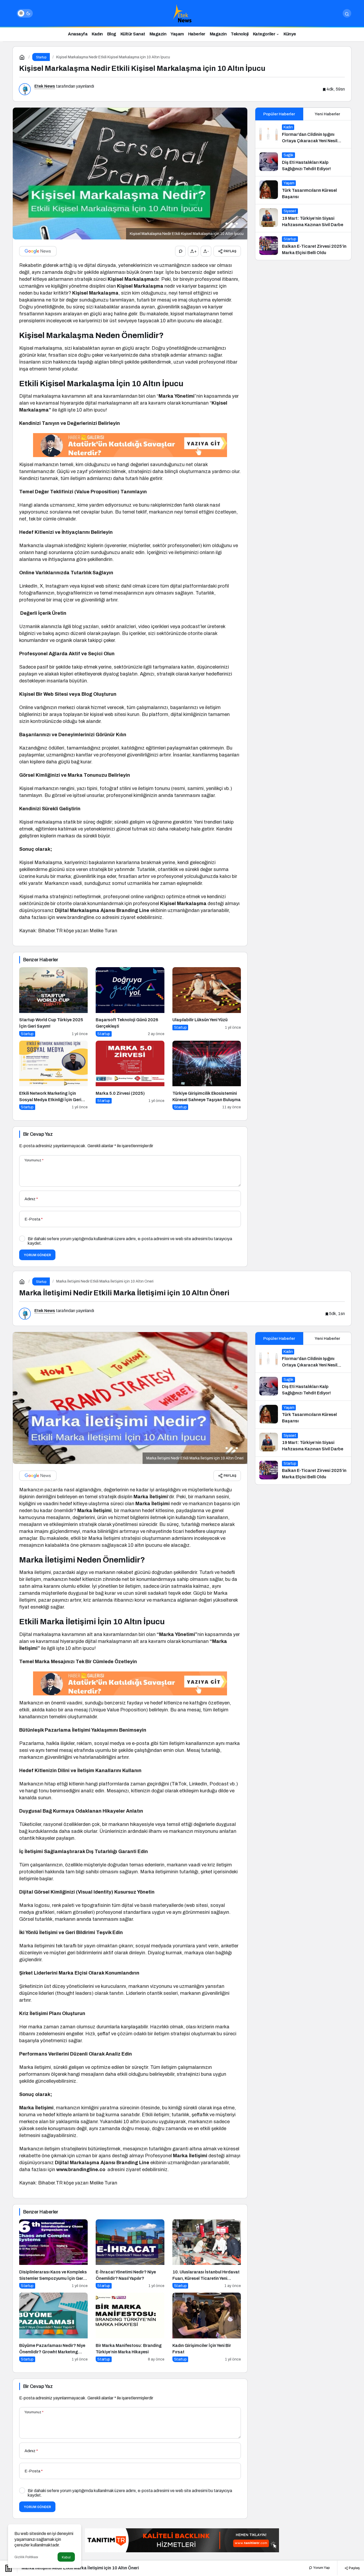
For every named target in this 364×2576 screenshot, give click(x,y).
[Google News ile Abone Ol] (38, 251)
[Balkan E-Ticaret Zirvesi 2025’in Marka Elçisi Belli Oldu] (303, 246)
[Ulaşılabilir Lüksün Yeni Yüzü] (207, 1002)
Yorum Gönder (37, 1255)
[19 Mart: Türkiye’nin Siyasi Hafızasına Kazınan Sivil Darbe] (303, 218)
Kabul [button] (66, 2557)
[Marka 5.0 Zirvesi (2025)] (130, 1075)
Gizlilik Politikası (26, 2557)
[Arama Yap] (347, 13)
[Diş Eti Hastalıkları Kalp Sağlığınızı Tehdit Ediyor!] (303, 162)
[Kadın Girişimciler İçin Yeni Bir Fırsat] (207, 2327)
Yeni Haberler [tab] (327, 114)
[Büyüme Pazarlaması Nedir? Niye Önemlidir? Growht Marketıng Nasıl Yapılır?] (53, 2327)
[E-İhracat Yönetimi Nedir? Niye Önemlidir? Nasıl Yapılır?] (130, 2254)
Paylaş (354, 2568)
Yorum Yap (321, 2568)
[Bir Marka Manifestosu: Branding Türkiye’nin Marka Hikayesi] (130, 2327)
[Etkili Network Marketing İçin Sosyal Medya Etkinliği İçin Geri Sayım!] (53, 1075)
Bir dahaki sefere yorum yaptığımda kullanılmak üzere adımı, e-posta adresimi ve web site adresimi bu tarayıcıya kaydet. (130, 1241)
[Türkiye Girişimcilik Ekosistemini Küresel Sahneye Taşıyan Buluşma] (207, 1075)
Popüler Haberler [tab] (279, 114)
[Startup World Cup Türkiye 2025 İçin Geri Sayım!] (53, 1002)
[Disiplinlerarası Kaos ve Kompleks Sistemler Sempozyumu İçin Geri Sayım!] (53, 2254)
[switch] (25, 13)
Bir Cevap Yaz (38, 1134)
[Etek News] (182, 13)
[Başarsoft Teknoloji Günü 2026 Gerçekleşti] (130, 1002)
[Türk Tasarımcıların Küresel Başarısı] (303, 190)
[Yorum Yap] (180, 251)
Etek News (45, 86)
